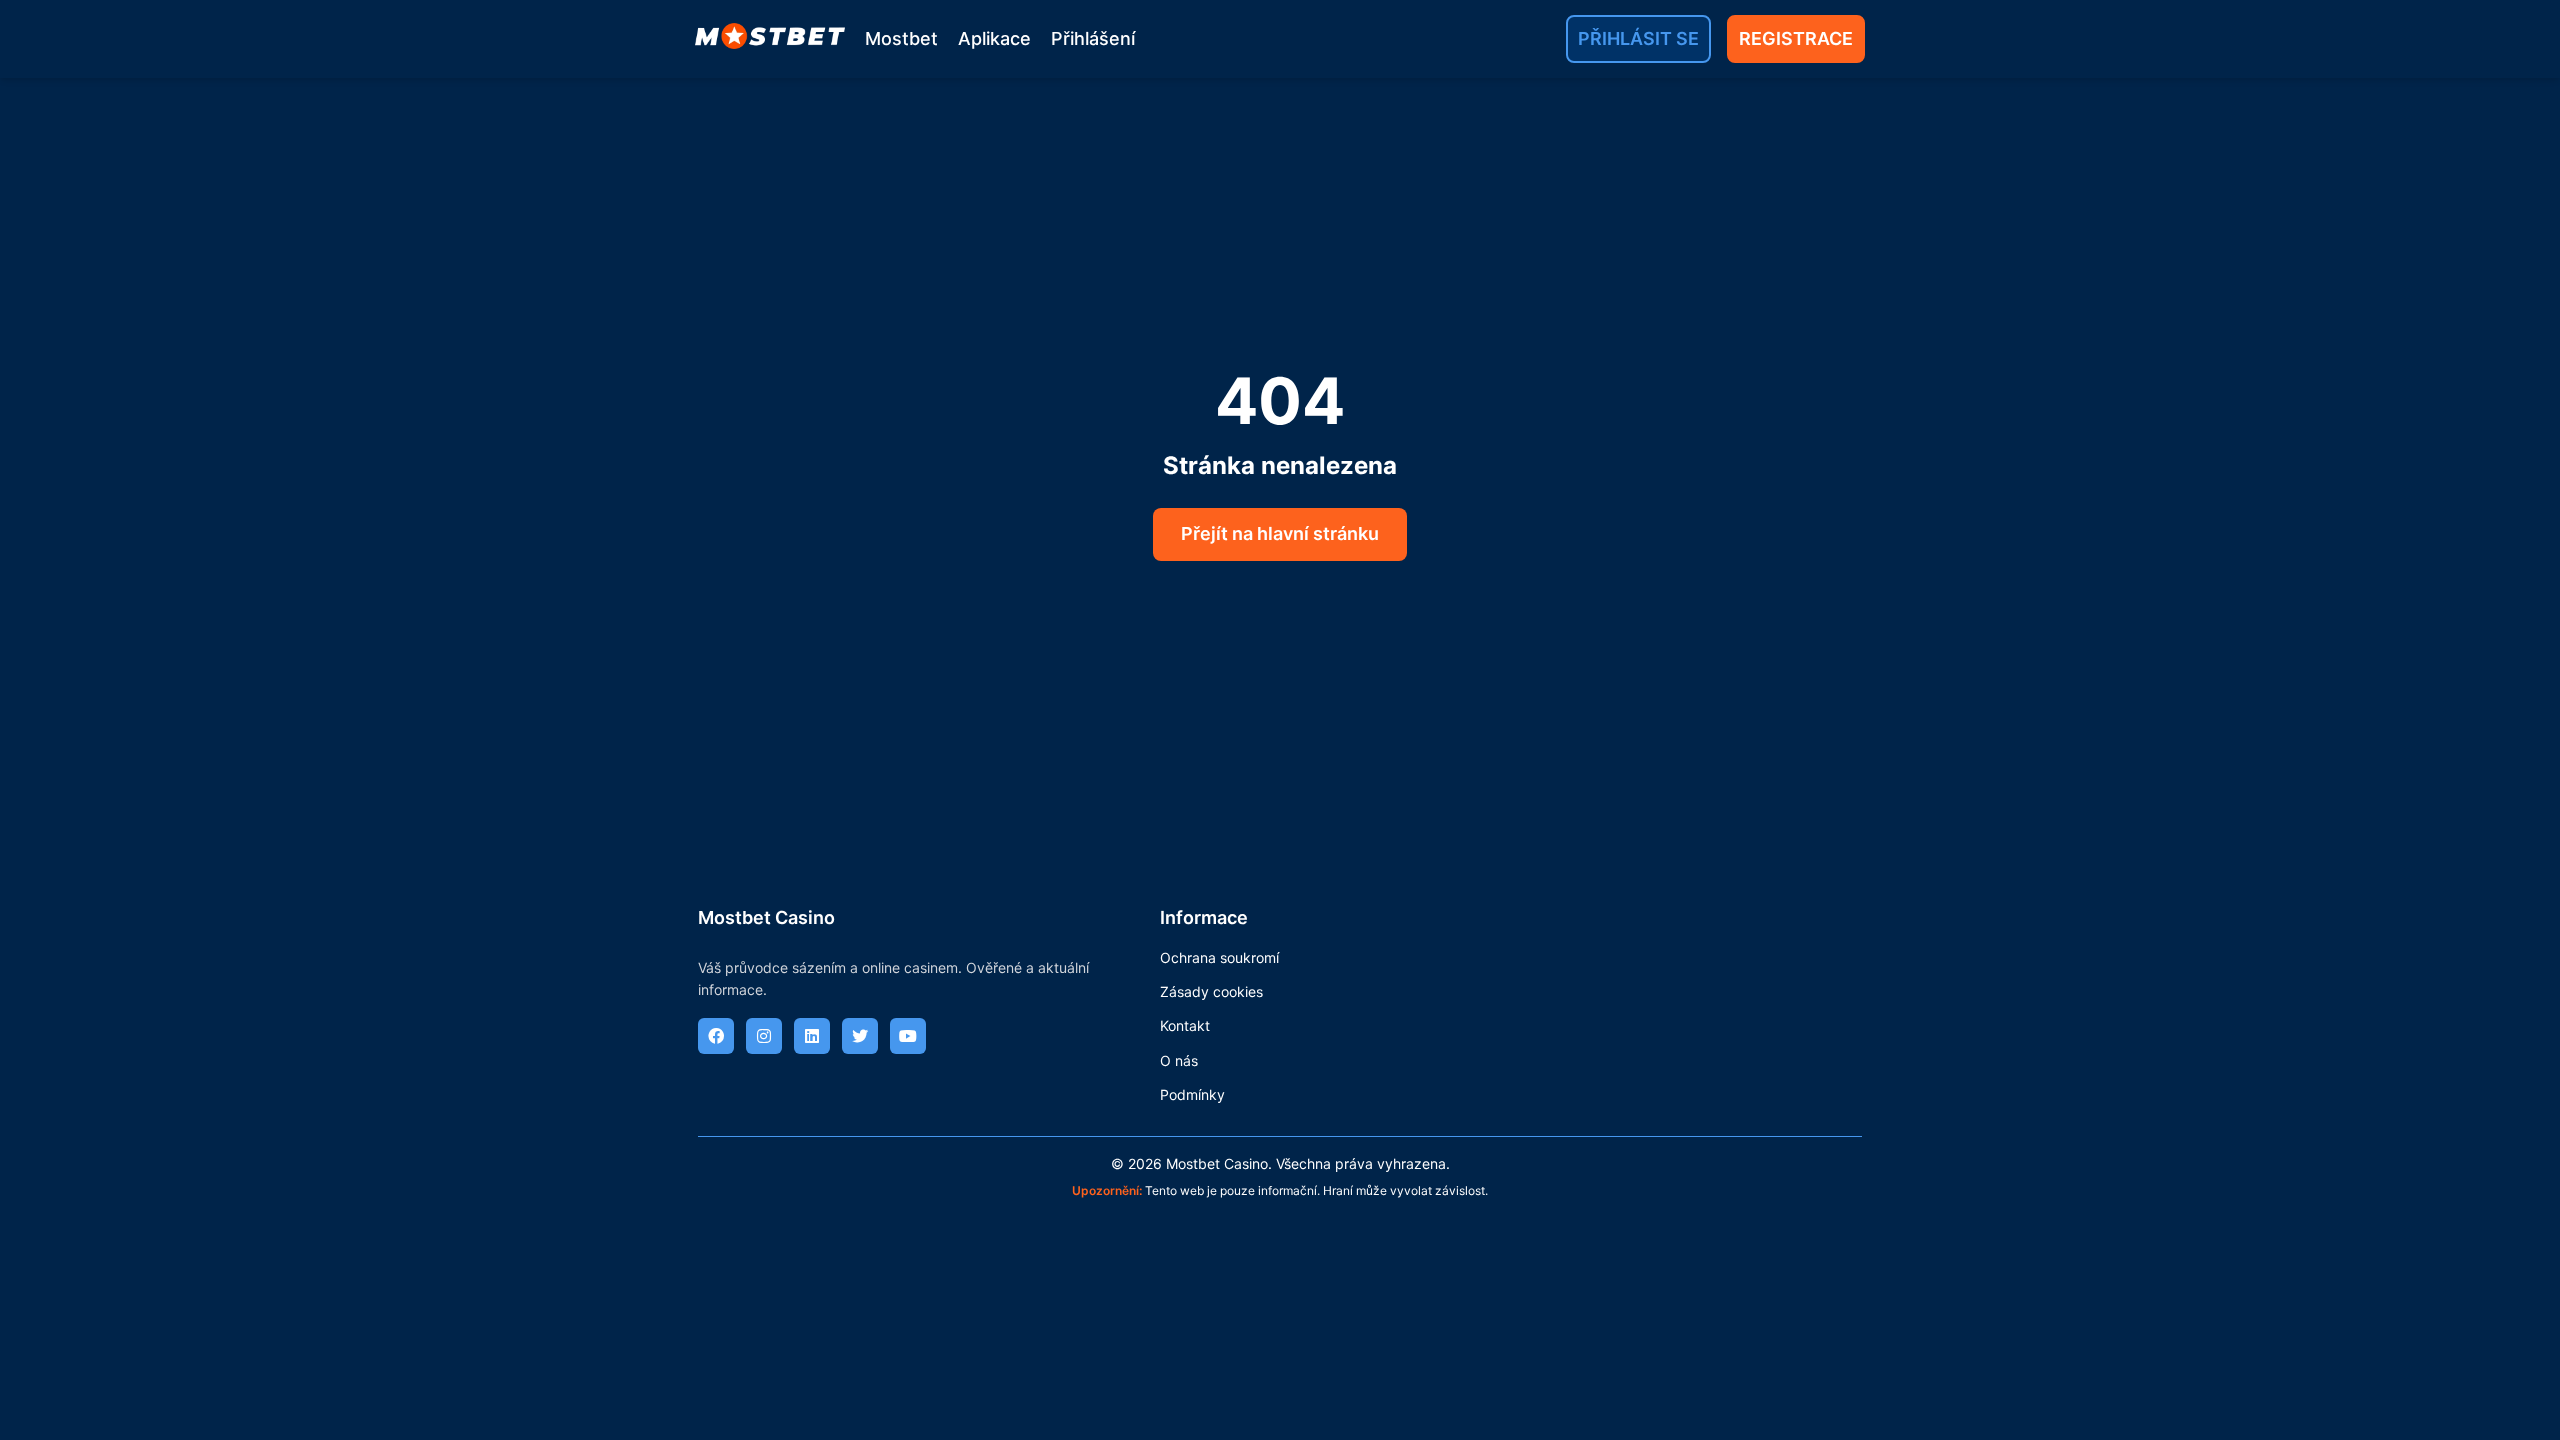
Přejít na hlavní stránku (1280, 533)
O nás (1179, 1060)
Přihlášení (1093, 38)
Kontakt (1185, 1025)
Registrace (1796, 38)
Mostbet (901, 38)
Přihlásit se (1638, 38)
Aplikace (994, 38)
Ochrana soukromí (1219, 957)
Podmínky (1192, 1094)
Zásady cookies (1211, 991)
